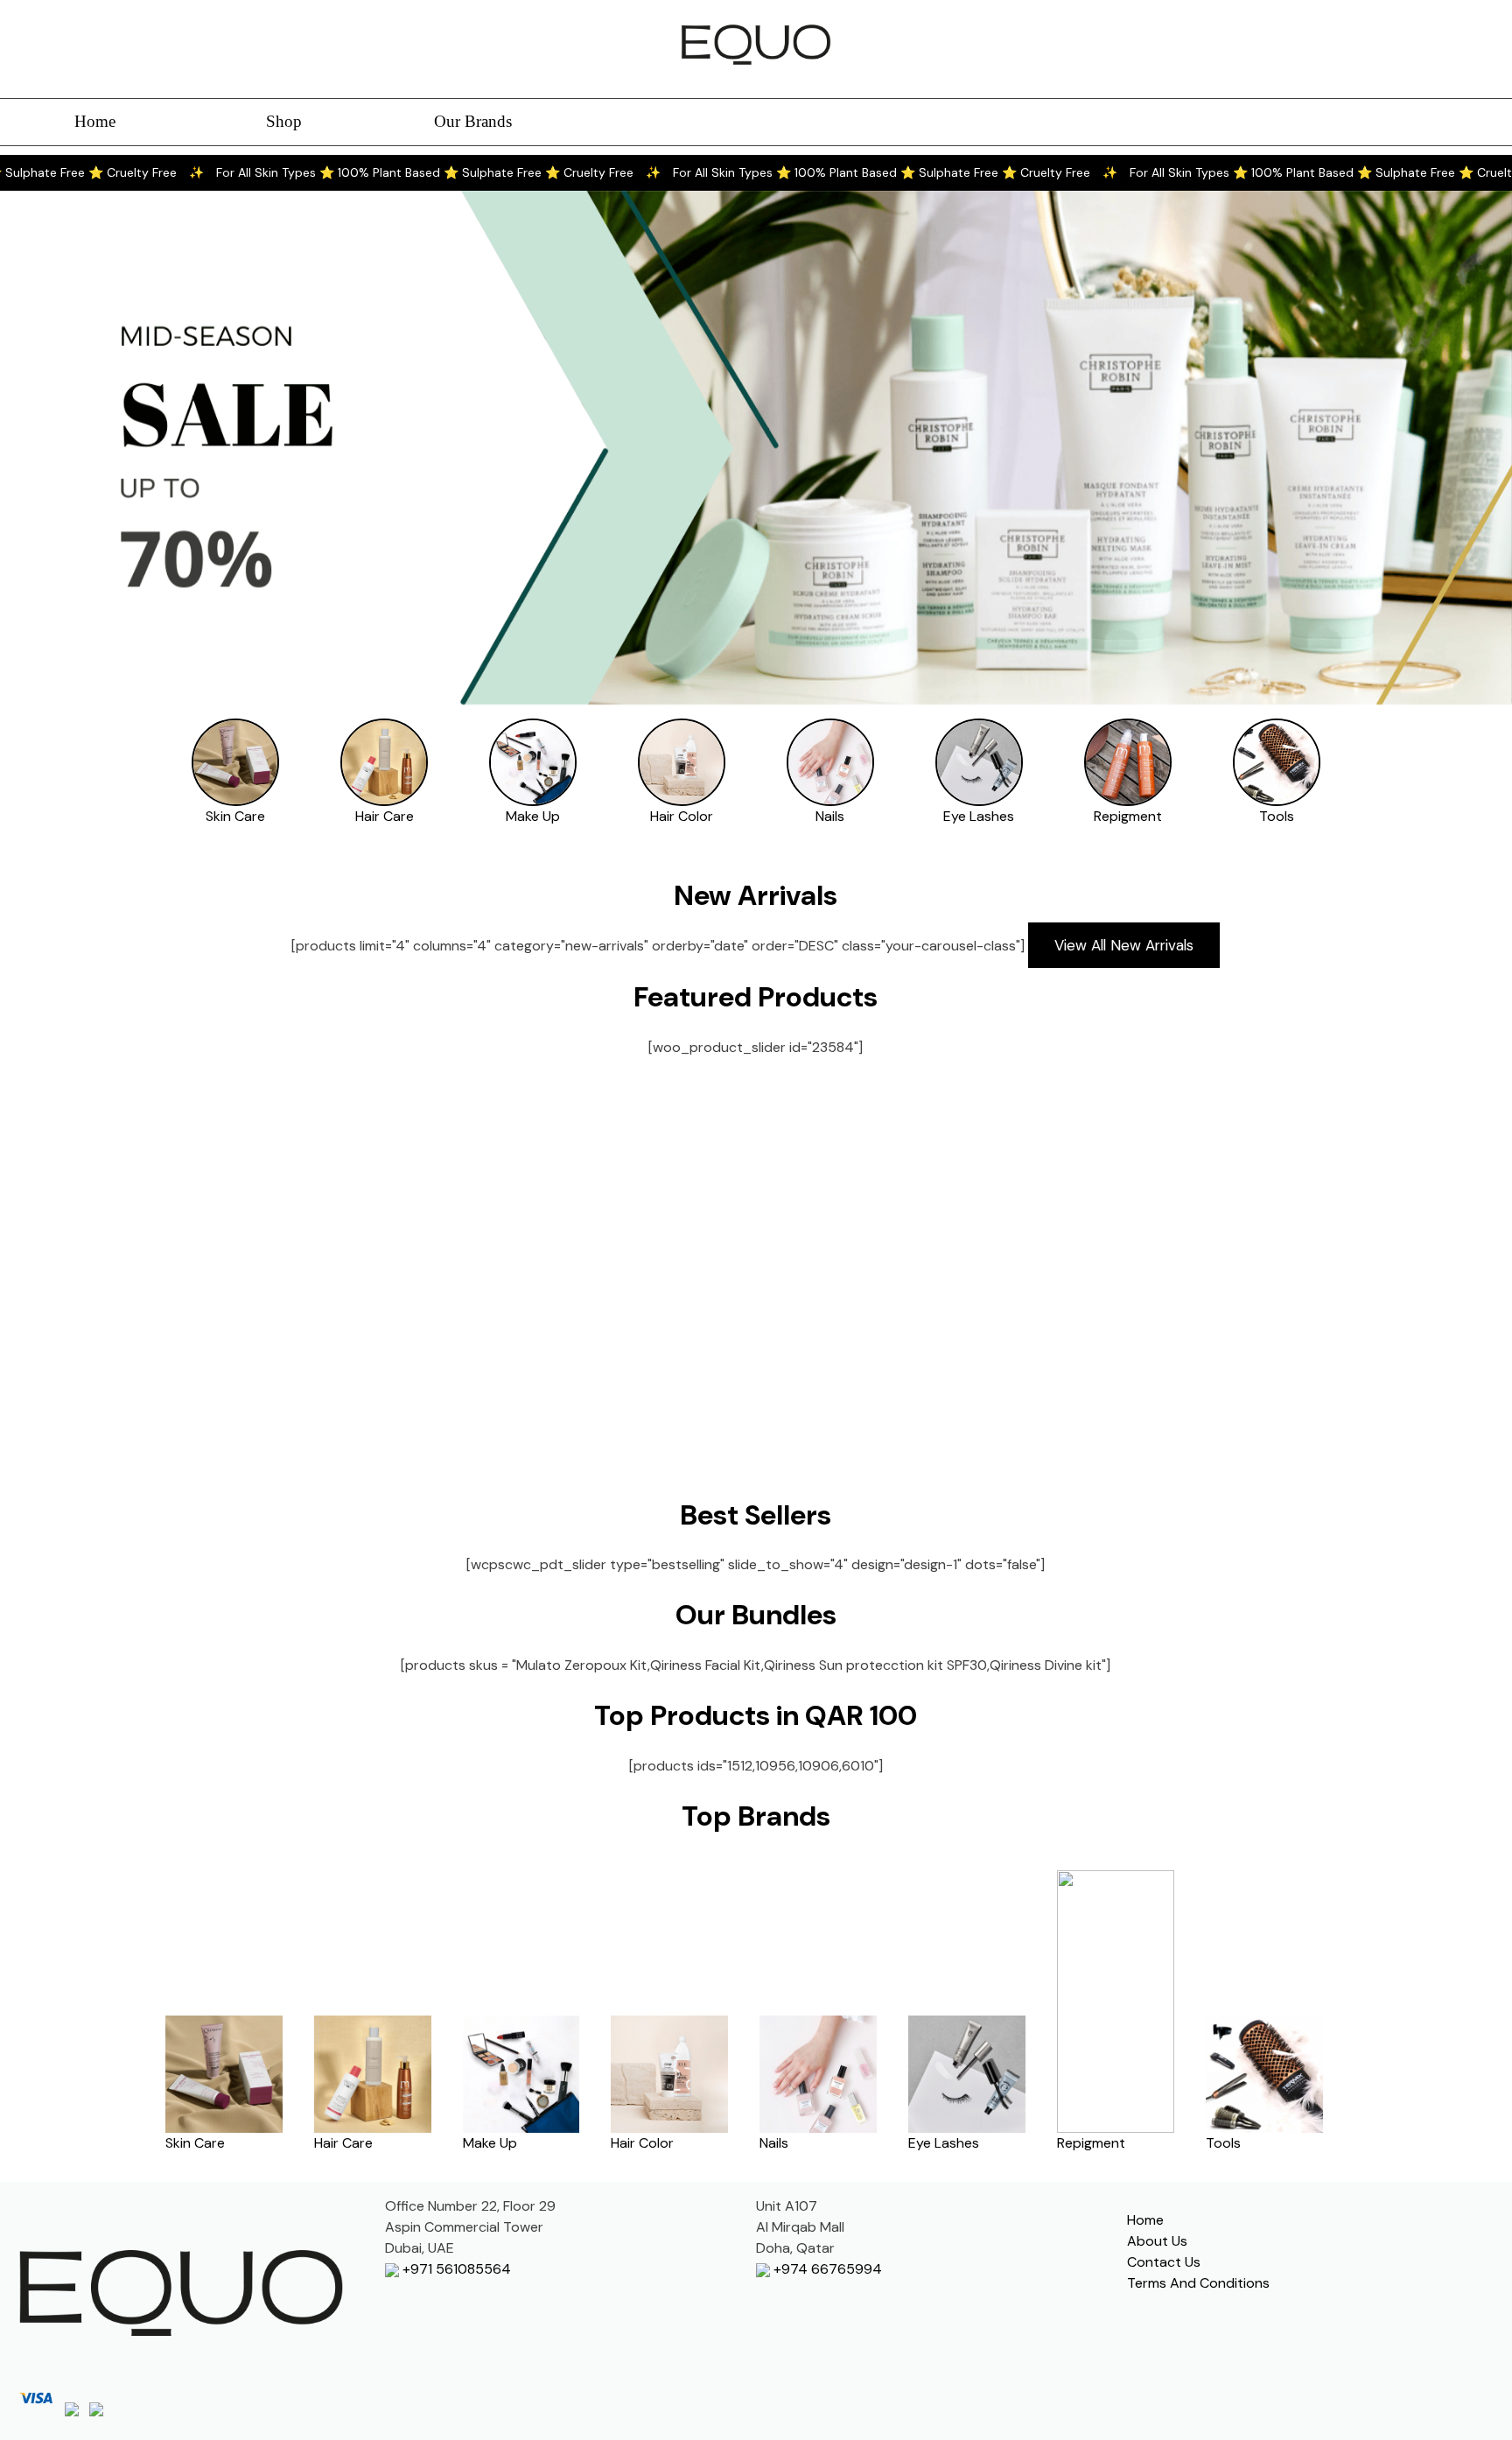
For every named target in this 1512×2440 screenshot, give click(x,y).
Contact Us (1164, 2262)
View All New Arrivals (1124, 945)
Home (95, 121)
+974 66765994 (826, 2269)
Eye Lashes (979, 816)
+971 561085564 (455, 2269)
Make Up (533, 816)
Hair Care (385, 816)
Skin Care (235, 816)
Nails (830, 816)
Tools (1277, 816)
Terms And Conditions (1198, 2283)
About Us (1157, 2241)
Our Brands (473, 121)
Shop (284, 121)
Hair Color (682, 816)
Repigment (1128, 816)
